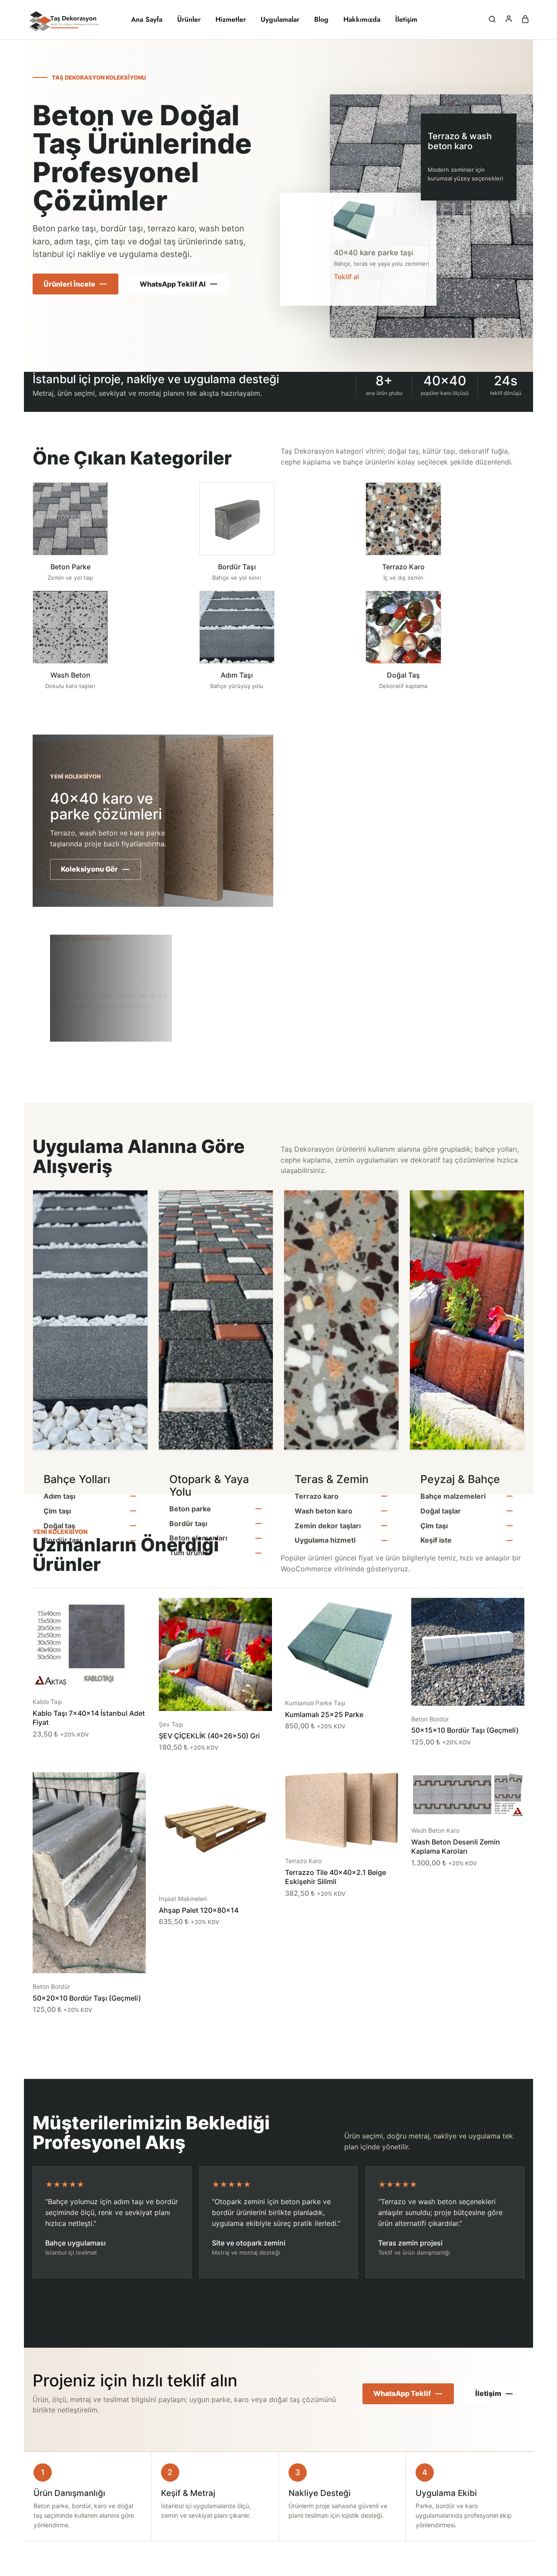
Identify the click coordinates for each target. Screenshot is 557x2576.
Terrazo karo (317, 1496)
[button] (78, 1675)
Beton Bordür (430, 1719)
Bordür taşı (188, 1524)
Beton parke (190, 1509)
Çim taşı (57, 1511)
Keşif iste (436, 1540)
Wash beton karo (324, 1511)
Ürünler (189, 20)
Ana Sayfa (147, 20)
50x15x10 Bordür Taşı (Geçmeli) (465, 1730)
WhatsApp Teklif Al (173, 284)
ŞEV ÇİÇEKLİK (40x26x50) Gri (209, 1736)
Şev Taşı (171, 1724)
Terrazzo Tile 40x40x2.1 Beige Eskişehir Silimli (336, 1877)
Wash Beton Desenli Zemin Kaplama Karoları (456, 1846)
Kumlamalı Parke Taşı (315, 1703)
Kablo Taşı (47, 1702)
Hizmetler (231, 20)
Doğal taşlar (441, 1511)
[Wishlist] (133, 1611)
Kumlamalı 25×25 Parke (324, 1714)
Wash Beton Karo (435, 1830)
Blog (321, 20)
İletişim (406, 20)
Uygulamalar (280, 20)
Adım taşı (59, 1496)
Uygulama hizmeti (325, 1540)
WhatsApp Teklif (402, 2393)
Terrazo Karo (303, 1861)
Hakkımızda (362, 20)
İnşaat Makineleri (183, 1899)
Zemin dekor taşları (328, 1526)
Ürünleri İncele (69, 284)
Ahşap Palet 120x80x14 (199, 1910)
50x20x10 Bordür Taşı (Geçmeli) (87, 1998)
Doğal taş (59, 1526)
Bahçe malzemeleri (453, 1496)
